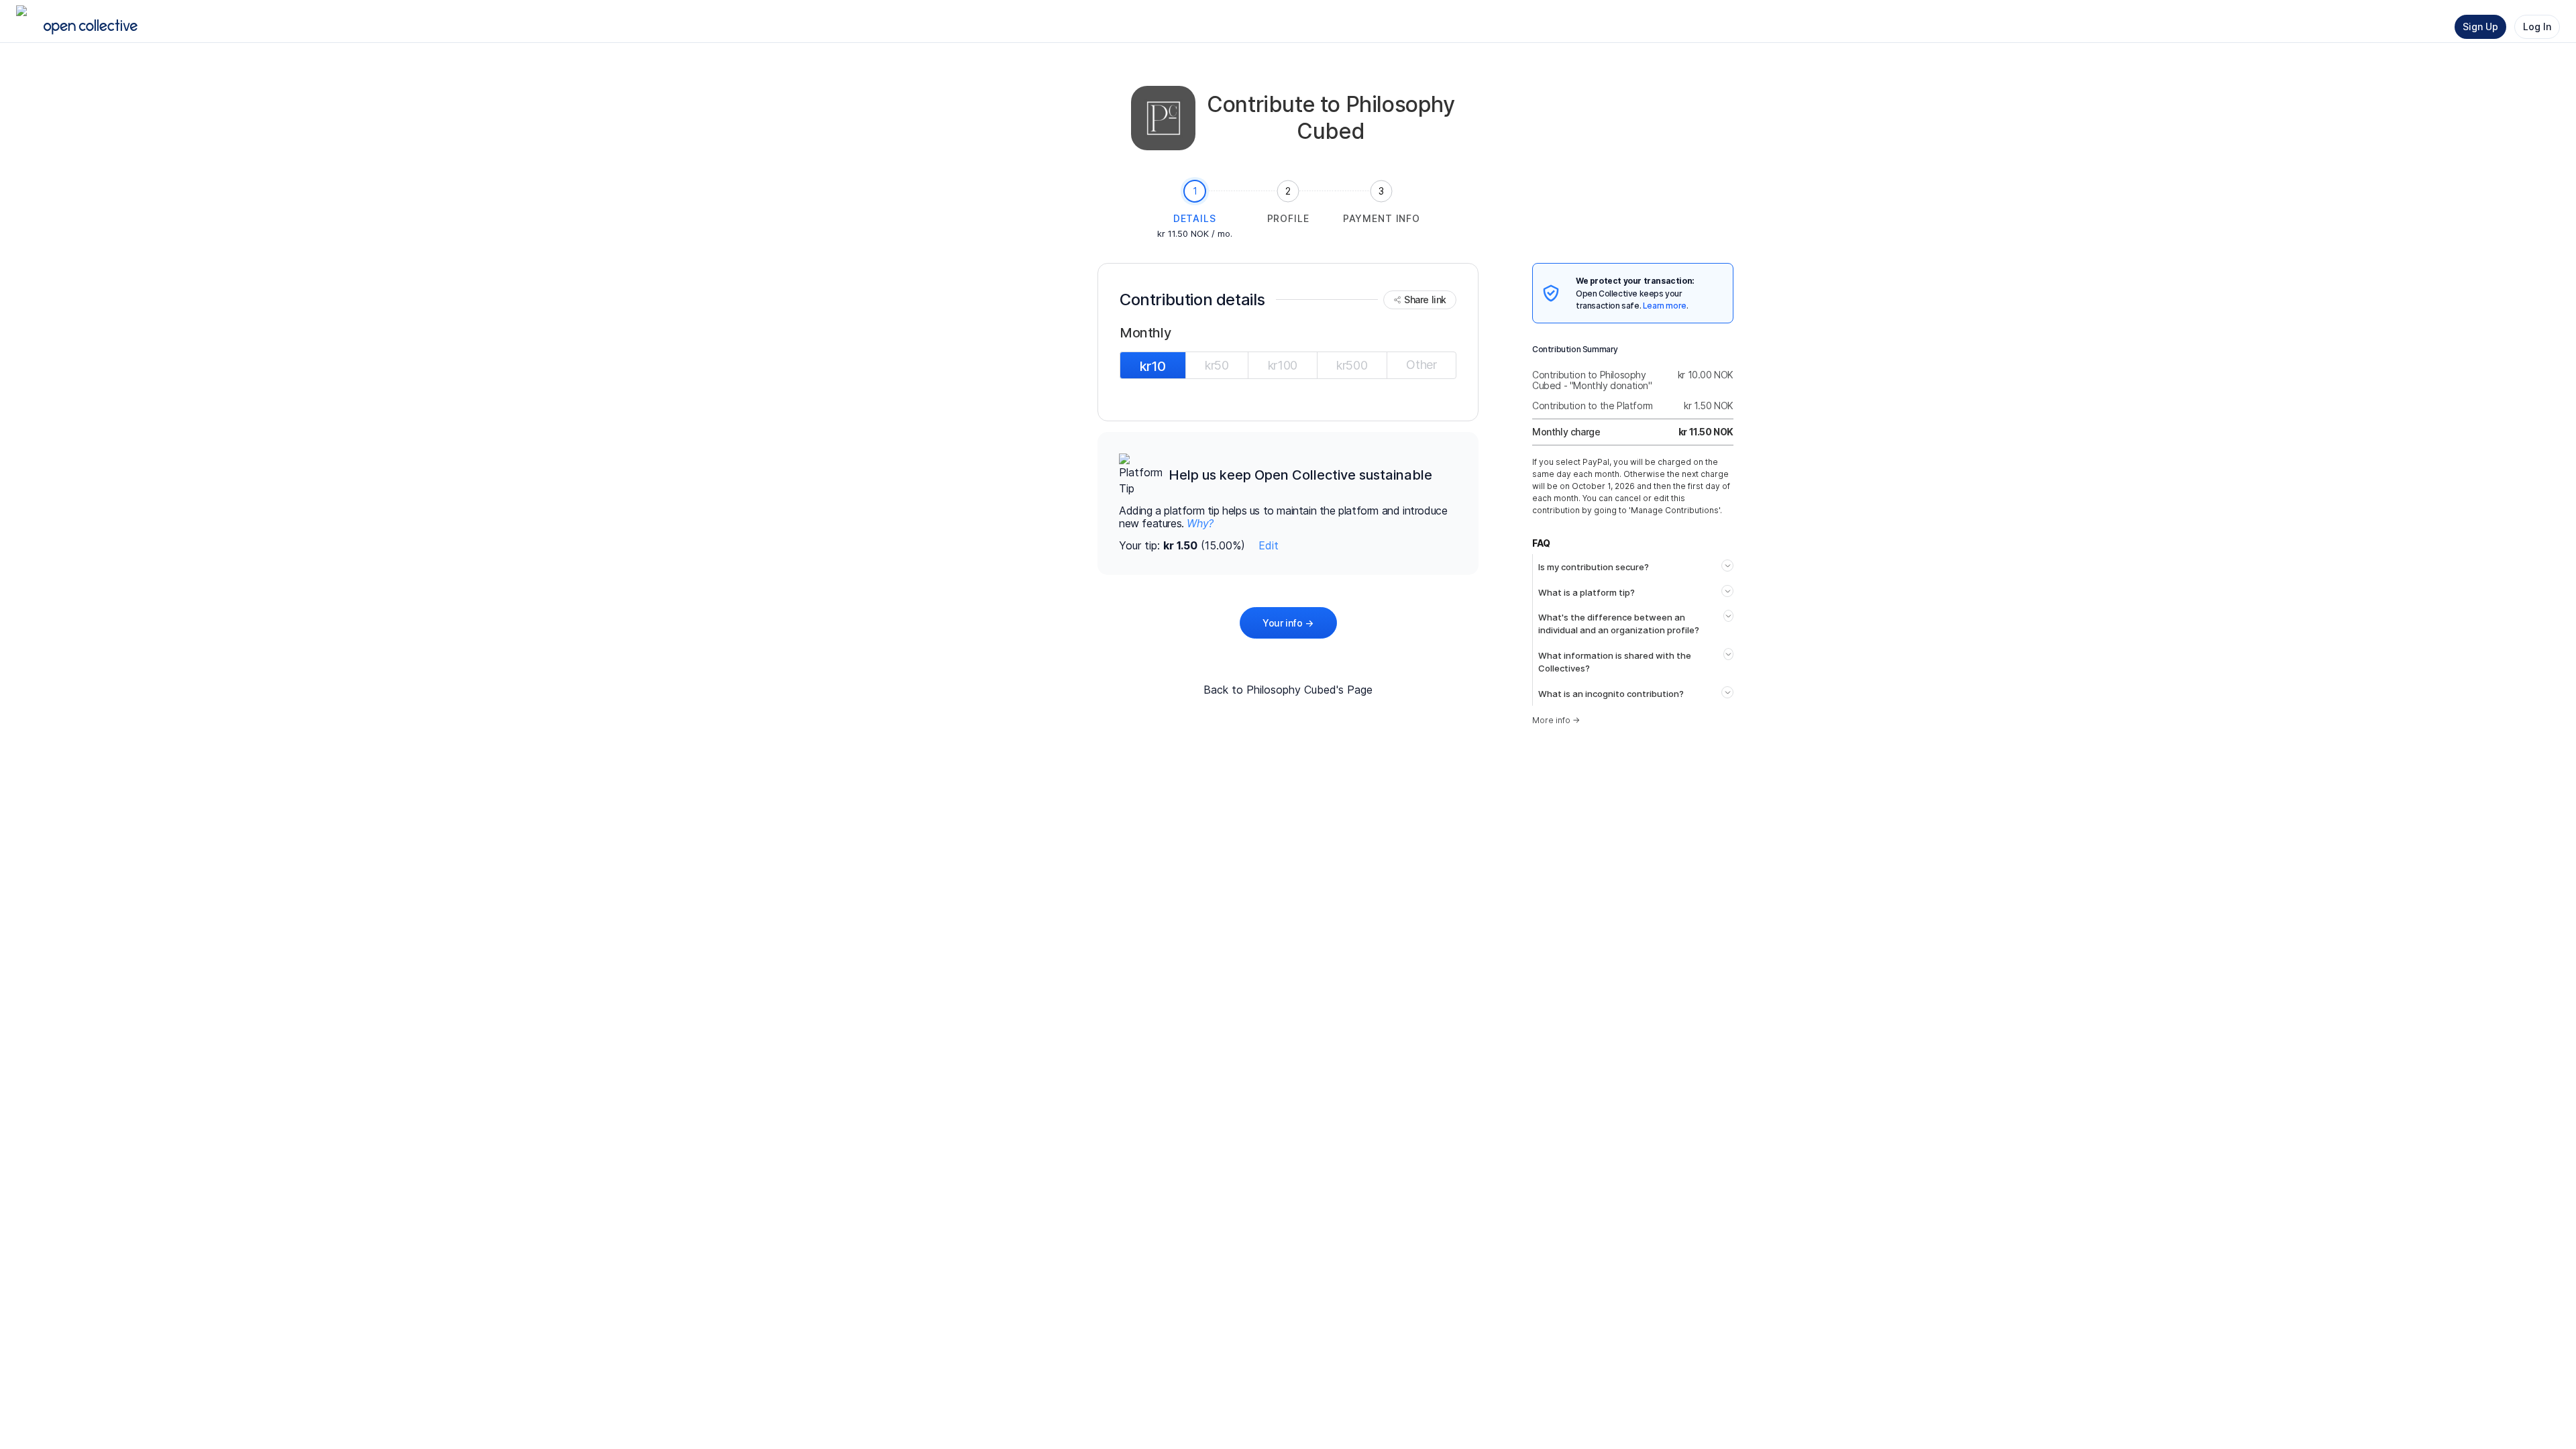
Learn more (1665, 306)
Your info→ (1288, 623)
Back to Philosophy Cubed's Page (1288, 690)
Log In (2537, 26)
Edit (1269, 545)
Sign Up (2480, 26)
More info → (1556, 720)
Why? (1200, 523)
